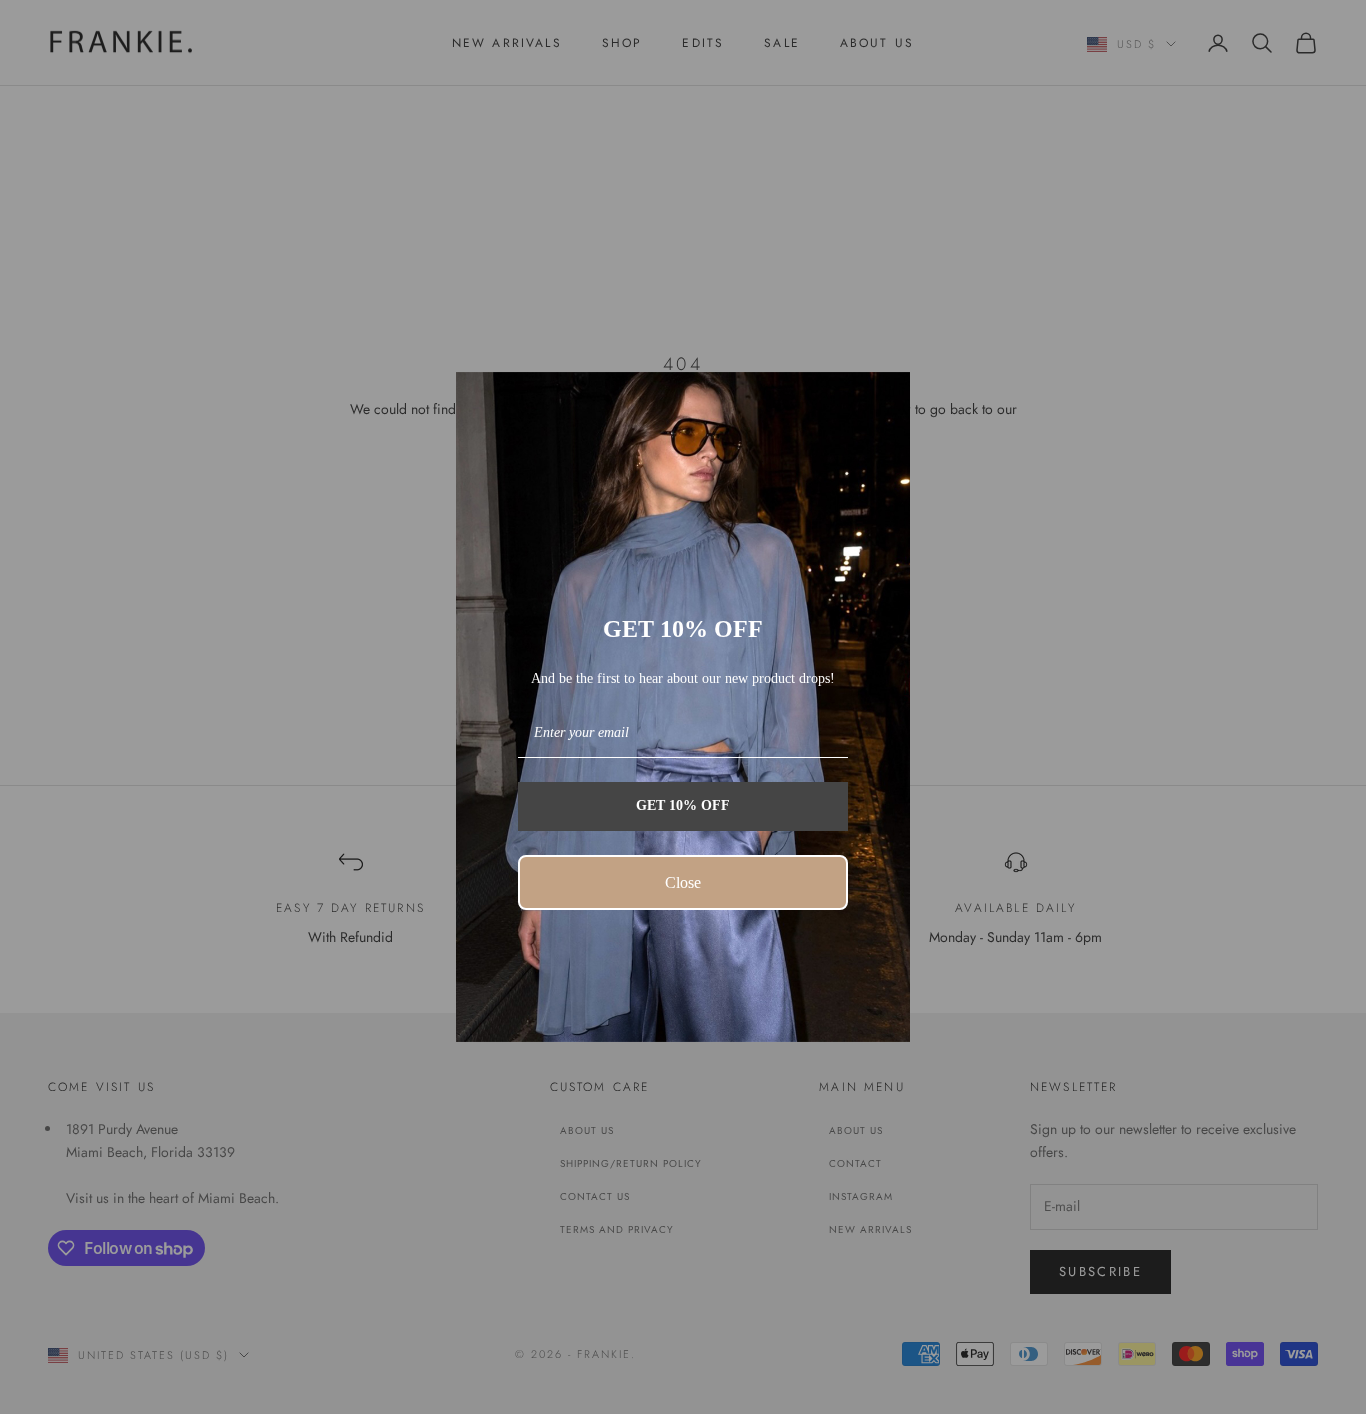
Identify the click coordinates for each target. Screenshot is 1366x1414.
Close (683, 882)
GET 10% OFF (683, 805)
